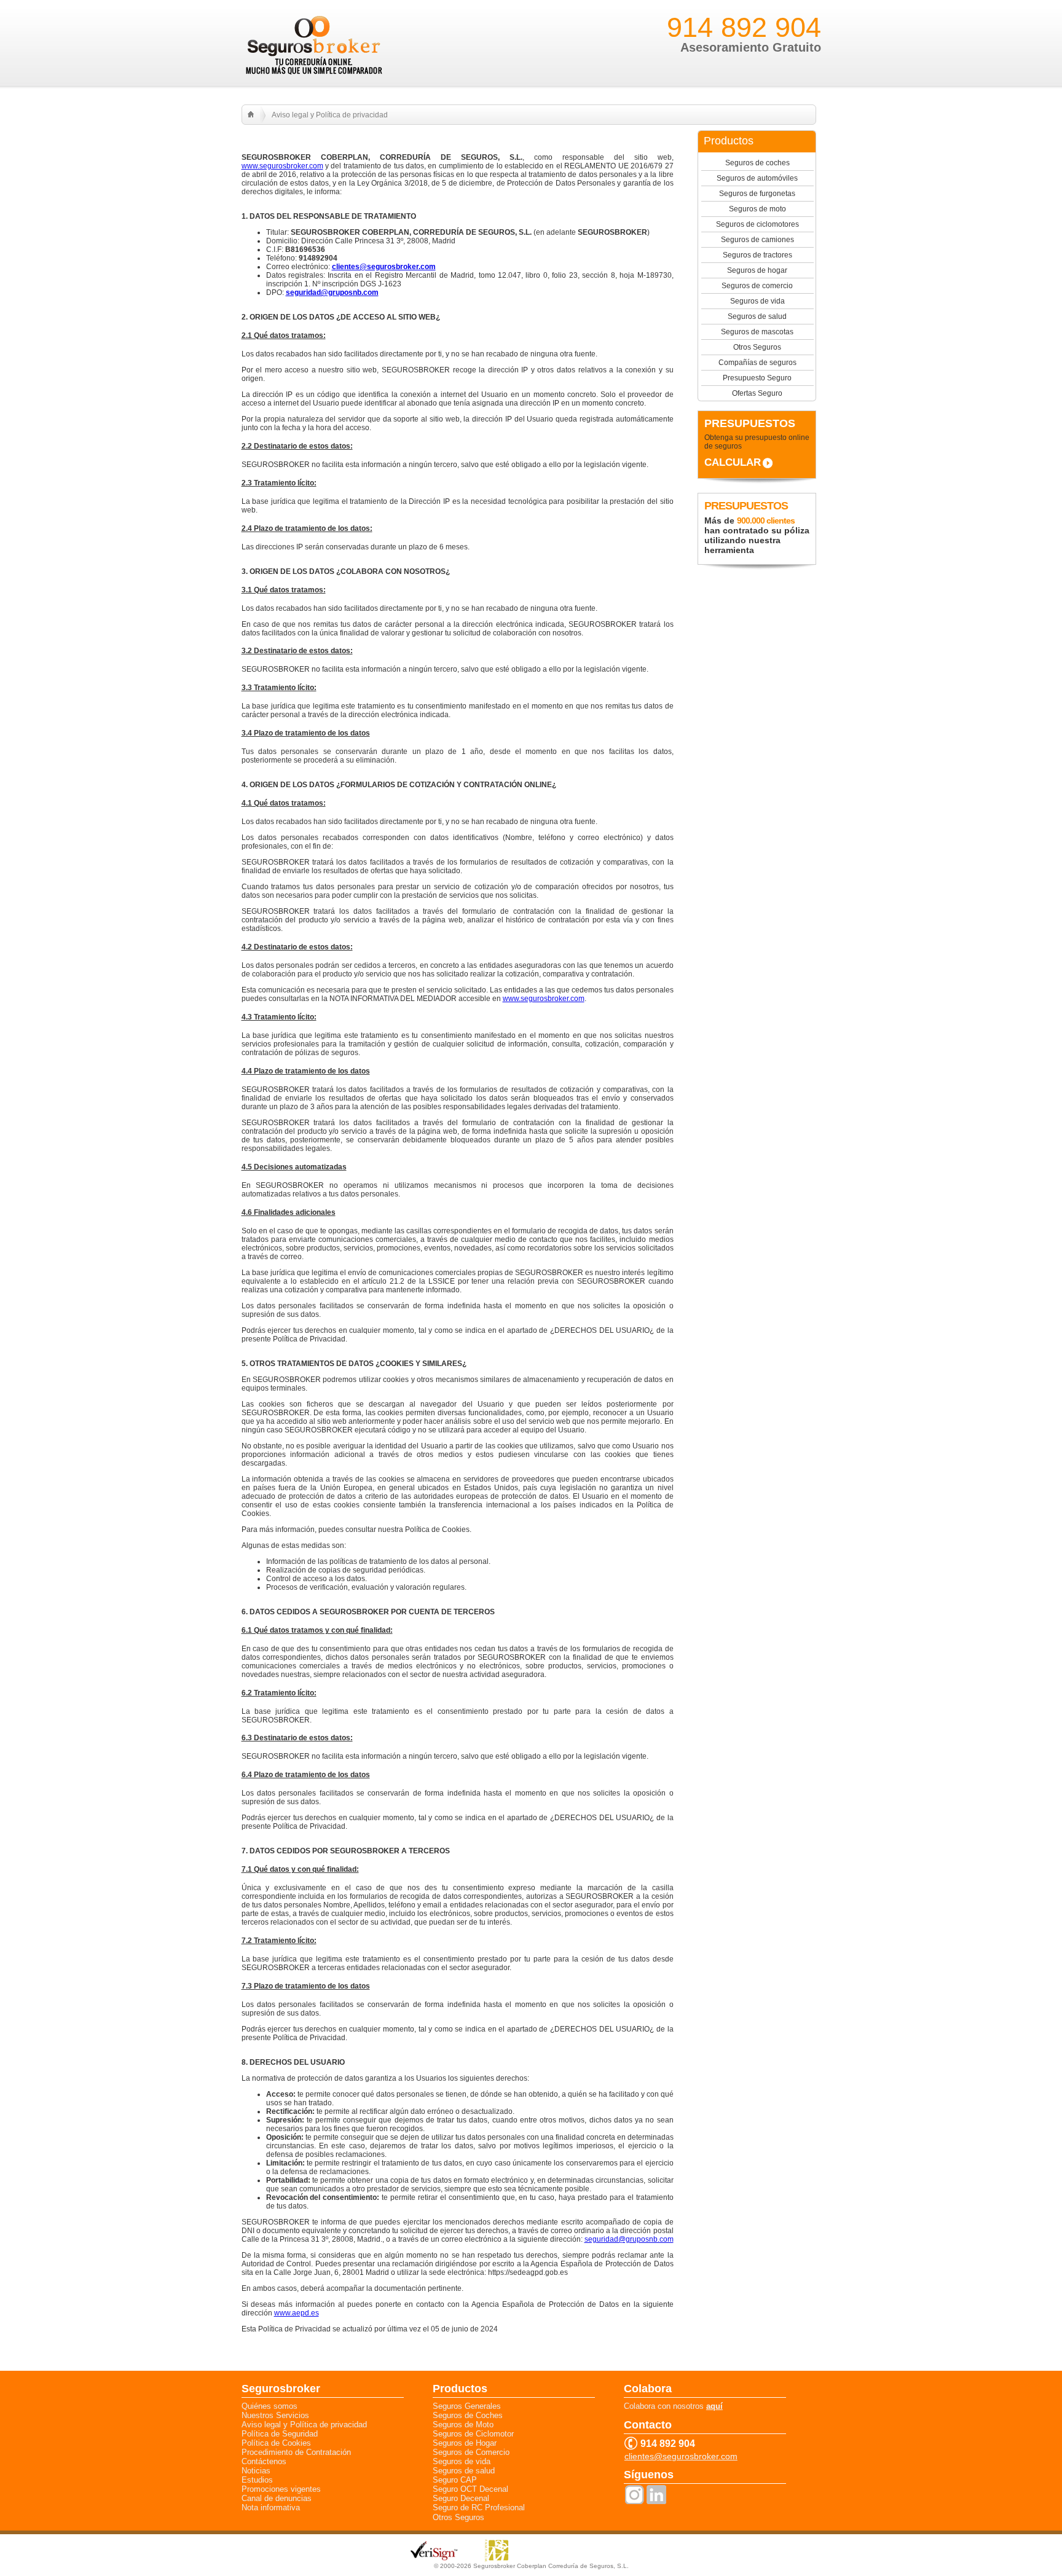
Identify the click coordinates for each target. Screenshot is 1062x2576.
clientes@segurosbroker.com (681, 2456)
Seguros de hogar (757, 270)
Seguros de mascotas (757, 332)
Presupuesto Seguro (757, 378)
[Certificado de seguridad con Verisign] (435, 2558)
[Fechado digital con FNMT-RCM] (497, 2560)
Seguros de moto (757, 209)
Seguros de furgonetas (757, 194)
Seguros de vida (757, 301)
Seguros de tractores (757, 255)
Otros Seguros (757, 347)
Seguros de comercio (757, 286)
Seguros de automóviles (757, 178)
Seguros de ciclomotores (757, 224)
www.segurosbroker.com (282, 166)
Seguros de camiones (757, 240)
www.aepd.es (297, 2313)
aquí (714, 2406)
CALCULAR (733, 462)
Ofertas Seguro (757, 393)
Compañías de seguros (757, 363)
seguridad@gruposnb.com (629, 2239)
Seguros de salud (757, 316)
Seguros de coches (757, 163)
